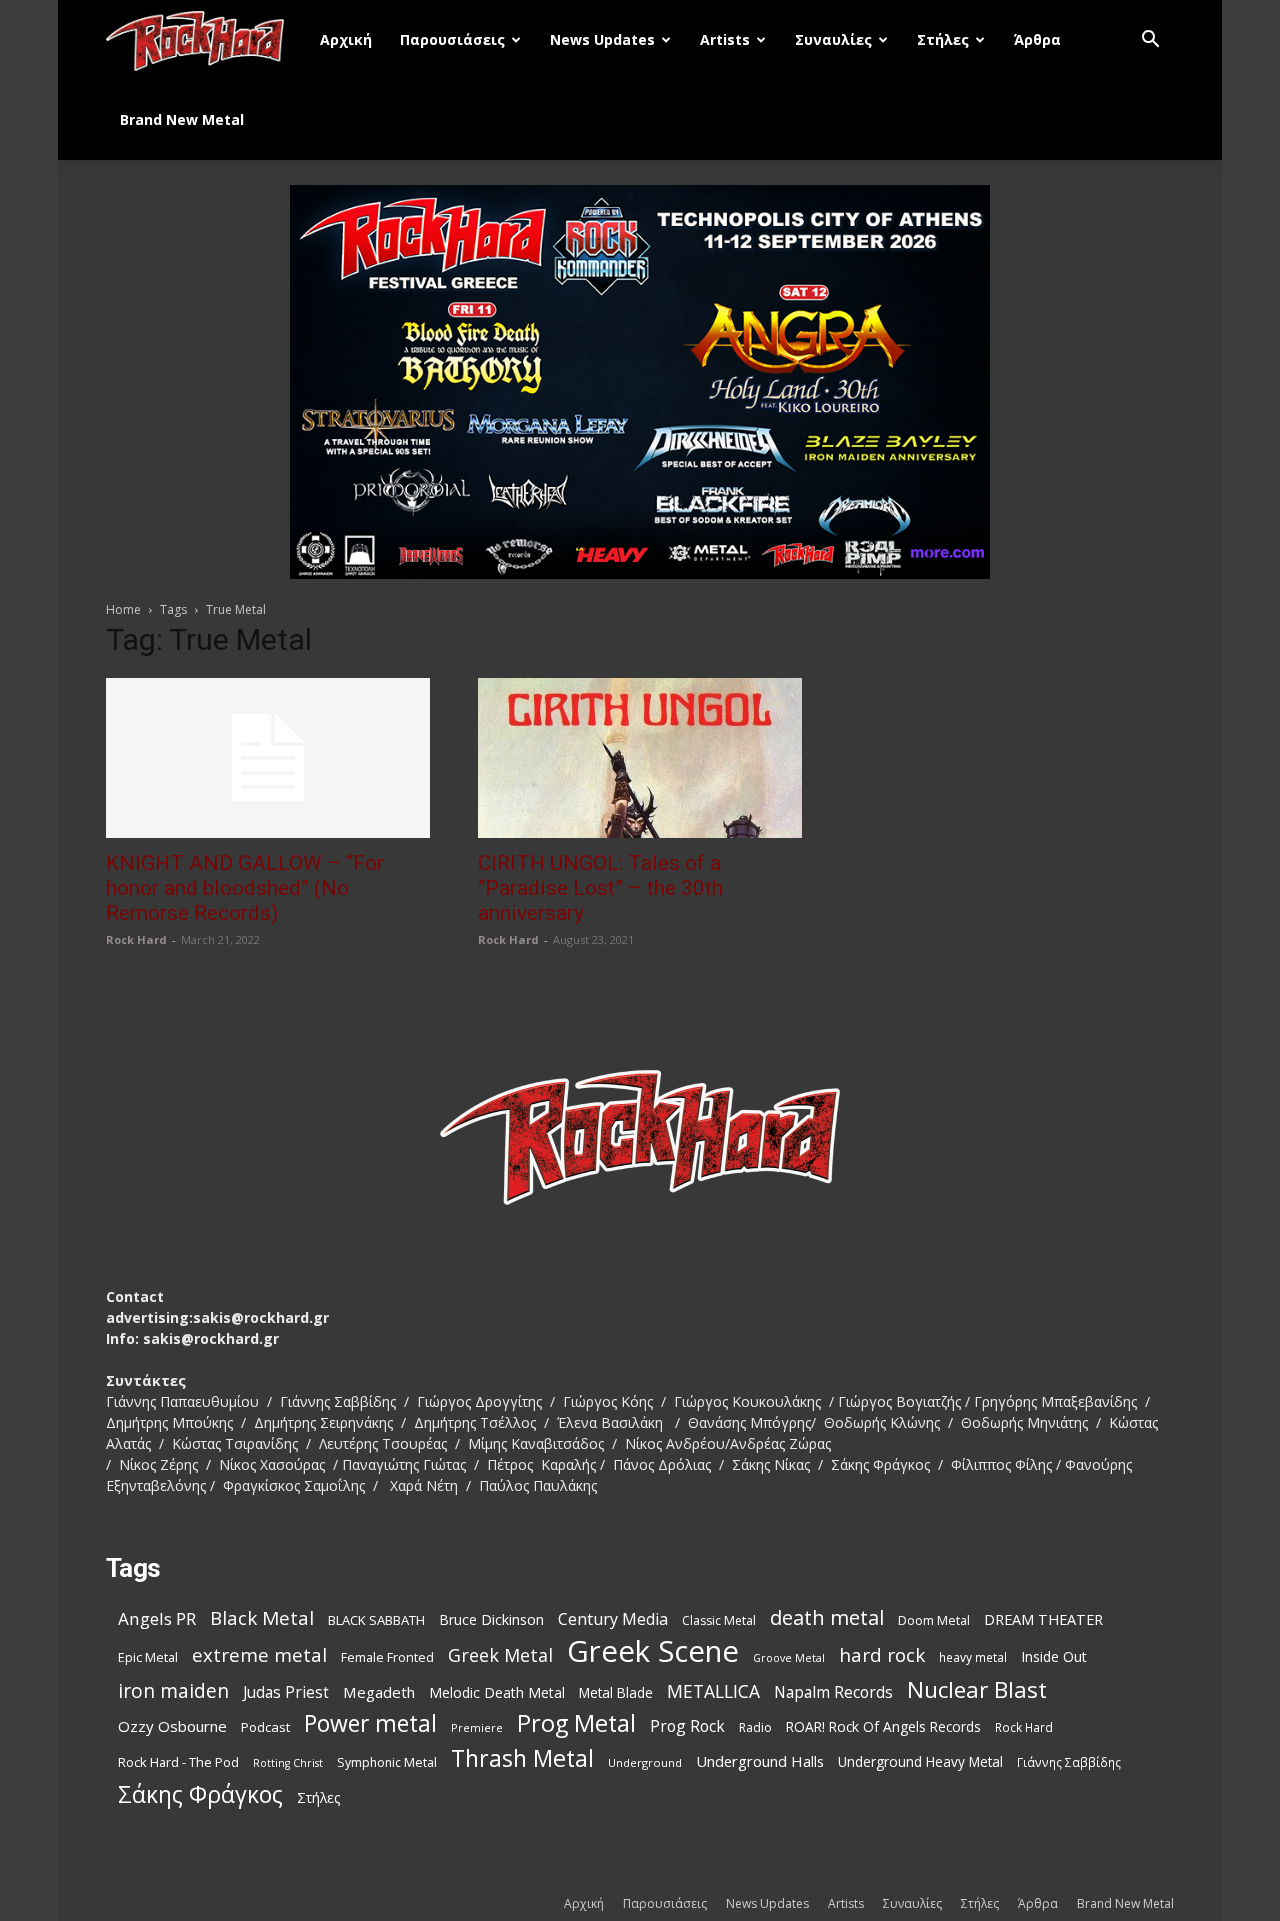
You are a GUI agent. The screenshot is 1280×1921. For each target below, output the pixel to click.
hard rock (882, 1655)
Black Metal (262, 1618)
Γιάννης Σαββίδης (1069, 1762)
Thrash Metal (522, 1758)
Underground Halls (760, 1761)
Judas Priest (286, 1692)
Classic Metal (719, 1620)
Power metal (370, 1723)
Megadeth (379, 1692)
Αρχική (346, 39)
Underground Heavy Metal (920, 1761)
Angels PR (157, 1618)
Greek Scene (653, 1651)
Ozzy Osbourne (172, 1726)
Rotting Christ (288, 1763)
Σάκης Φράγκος (200, 1794)
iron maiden (173, 1690)
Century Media (613, 1619)
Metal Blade (616, 1692)
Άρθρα (1037, 39)
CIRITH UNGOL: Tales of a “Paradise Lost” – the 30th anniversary (600, 888)
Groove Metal (789, 1658)
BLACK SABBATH (376, 1620)
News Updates (602, 39)
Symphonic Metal (387, 1762)
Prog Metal (576, 1723)
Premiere (477, 1727)
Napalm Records (833, 1692)
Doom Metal (934, 1620)
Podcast (265, 1727)
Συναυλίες (833, 39)
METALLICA (713, 1691)
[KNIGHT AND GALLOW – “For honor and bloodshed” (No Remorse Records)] (268, 758)
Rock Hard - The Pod (178, 1762)
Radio (755, 1727)
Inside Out (1054, 1656)
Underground (645, 1762)
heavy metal (973, 1657)
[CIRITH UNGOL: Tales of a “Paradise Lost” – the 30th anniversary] (640, 758)
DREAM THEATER (1043, 1619)
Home (123, 609)
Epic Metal (148, 1657)
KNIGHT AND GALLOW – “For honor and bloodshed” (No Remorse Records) (245, 888)
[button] (1150, 41)
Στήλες (943, 39)
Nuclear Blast (977, 1689)
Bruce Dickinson (491, 1619)
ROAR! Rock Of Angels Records (883, 1726)
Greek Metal (500, 1655)
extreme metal (259, 1654)
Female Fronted (387, 1657)
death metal (827, 1617)
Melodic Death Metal (497, 1692)
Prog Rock (687, 1726)
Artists (725, 39)
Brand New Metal (182, 119)
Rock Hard (136, 939)
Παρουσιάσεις (452, 39)
